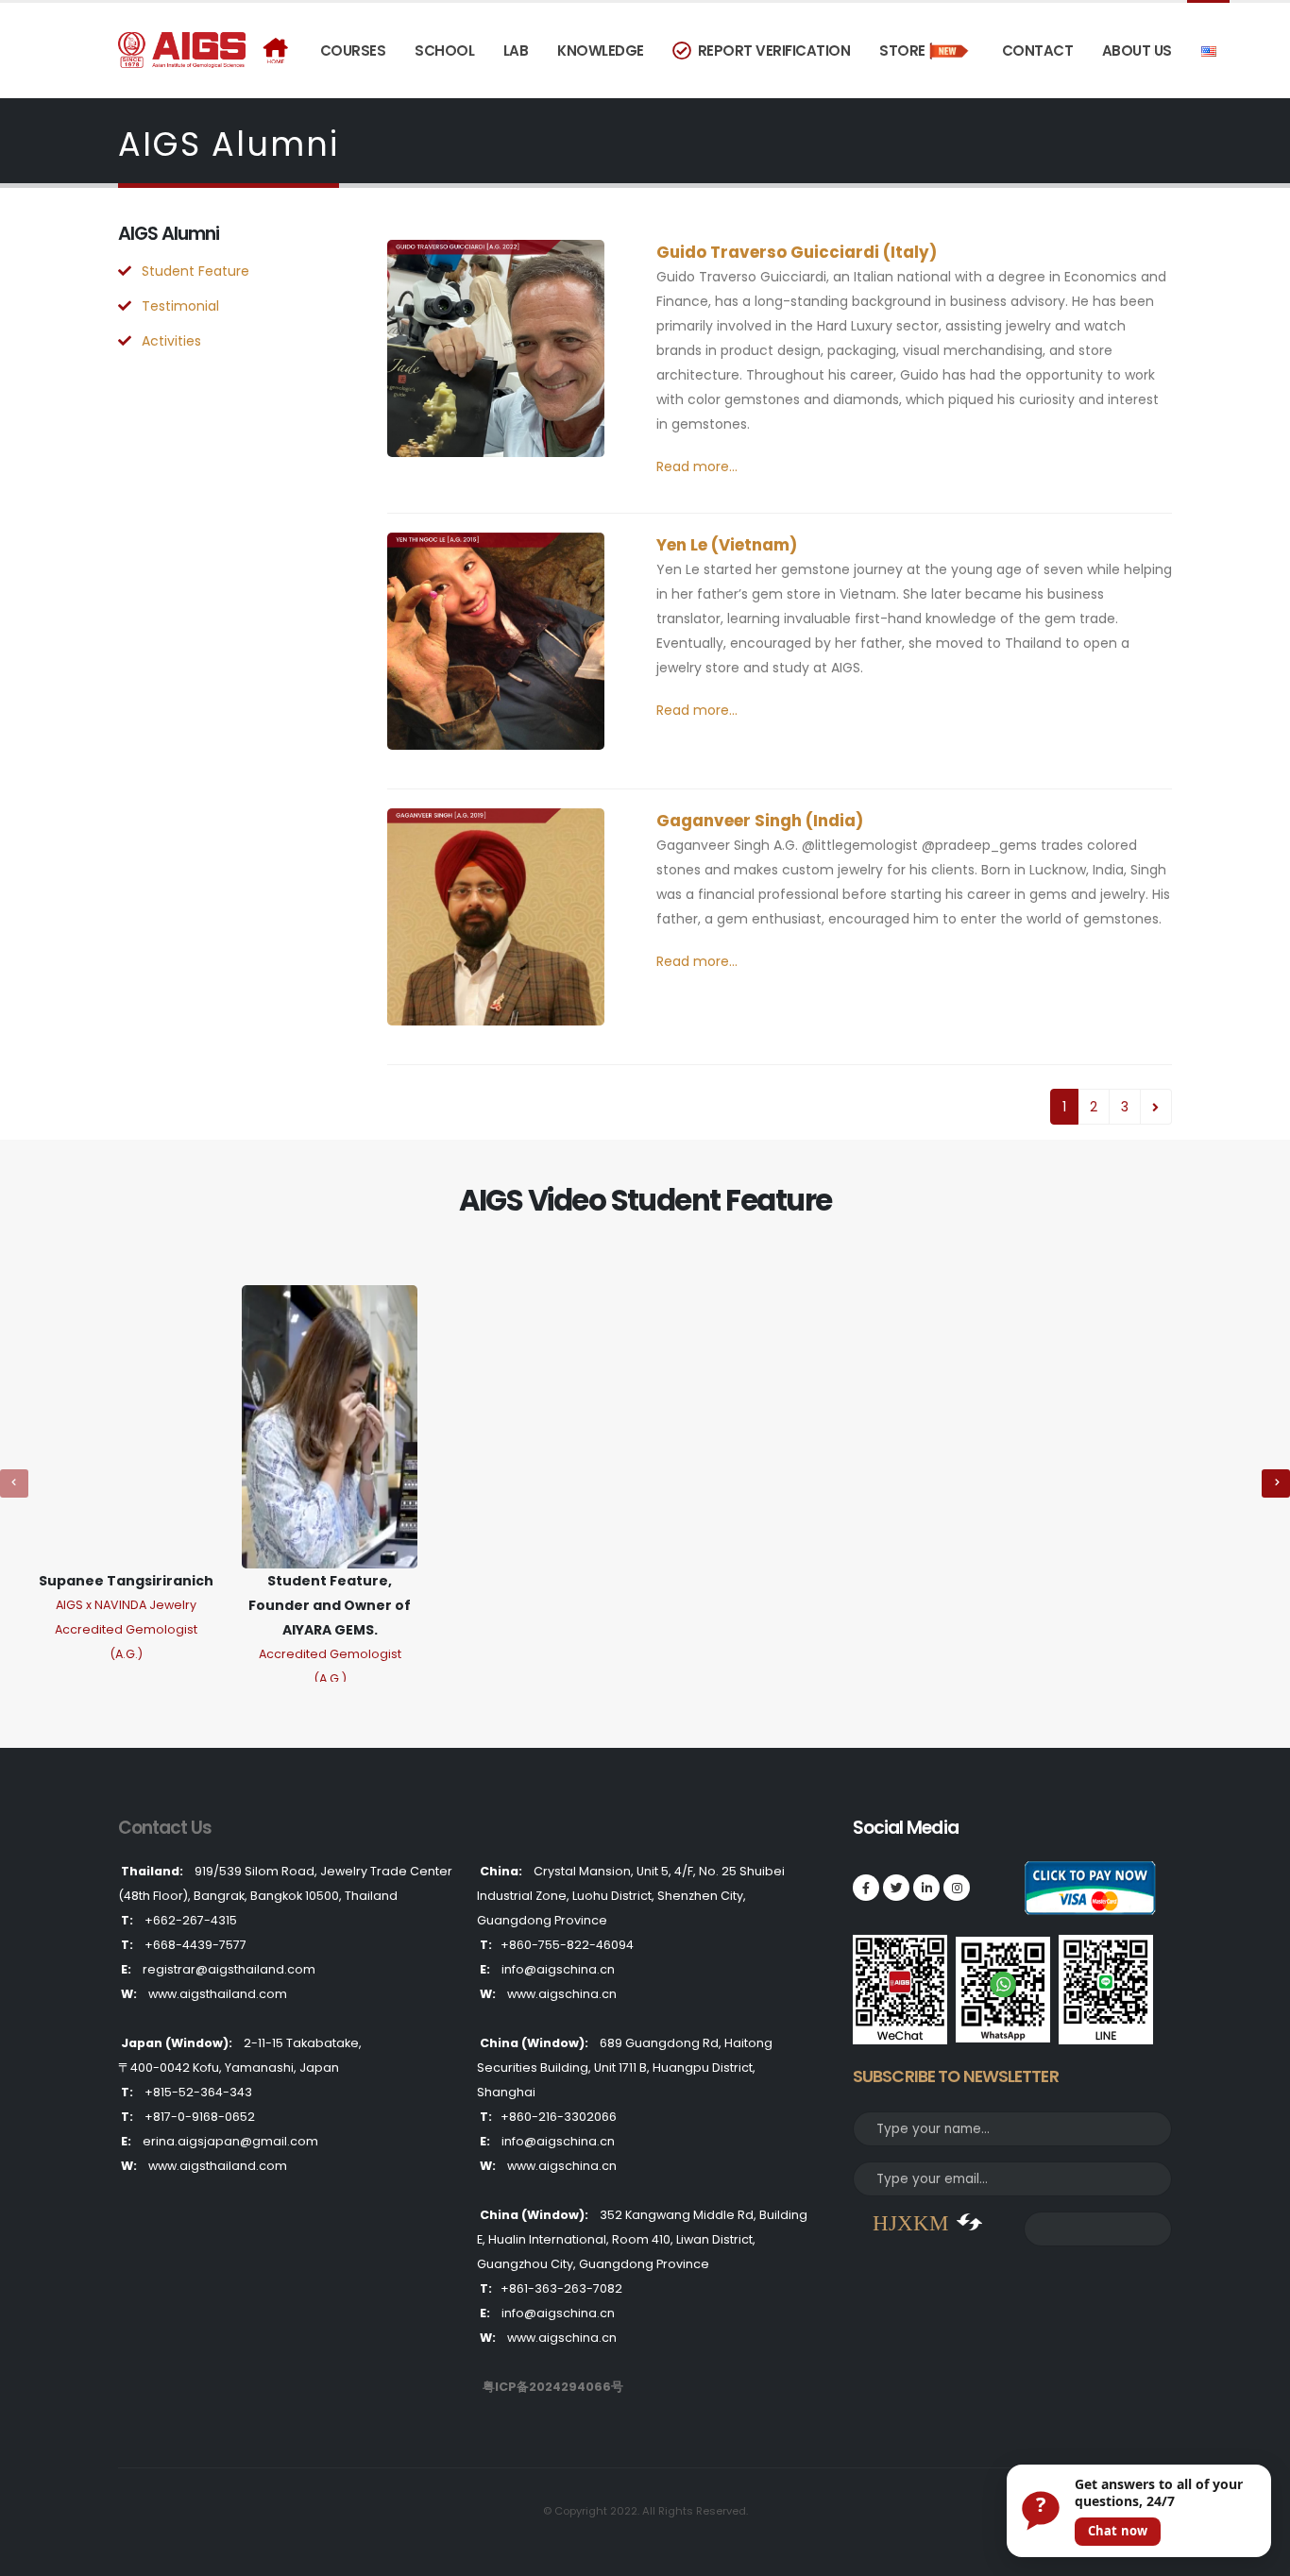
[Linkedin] (926, 1888)
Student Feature (195, 271)
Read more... (697, 466)
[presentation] (14, 1483)
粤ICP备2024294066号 (553, 2387)
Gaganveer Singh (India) (760, 821)
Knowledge (601, 51)
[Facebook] (866, 1888)
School (444, 51)
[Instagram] (957, 1888)
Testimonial (180, 306)
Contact (1038, 51)
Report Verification (771, 51)
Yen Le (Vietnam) (727, 545)
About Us (1137, 51)
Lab (516, 51)
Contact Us (165, 1828)
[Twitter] (896, 1888)
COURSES (353, 51)
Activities (171, 341)
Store (902, 51)
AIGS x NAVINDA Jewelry (126, 1605)
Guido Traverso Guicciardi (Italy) (797, 252)
